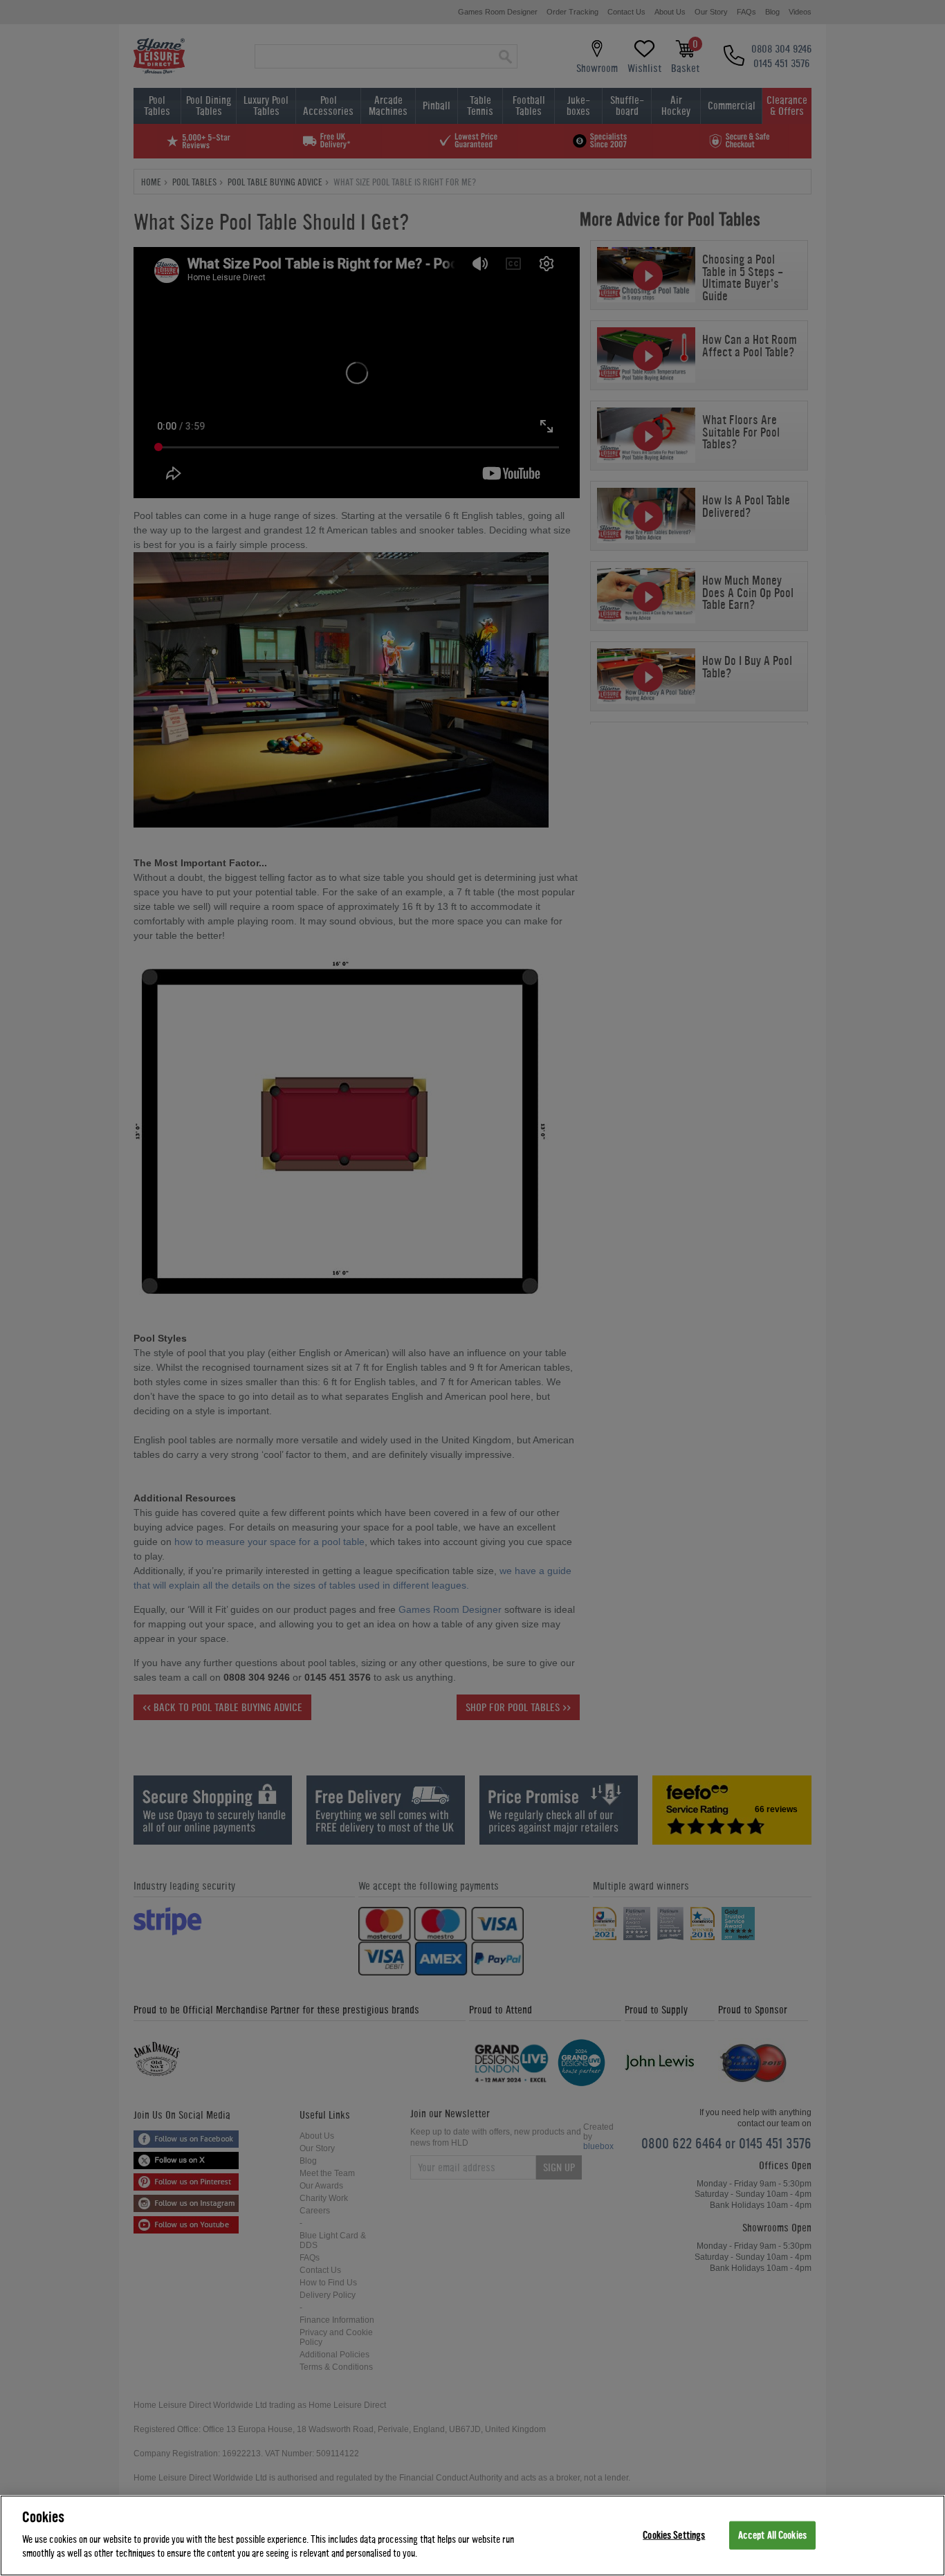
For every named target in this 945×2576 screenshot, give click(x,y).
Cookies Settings (674, 2535)
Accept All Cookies (772, 2535)
